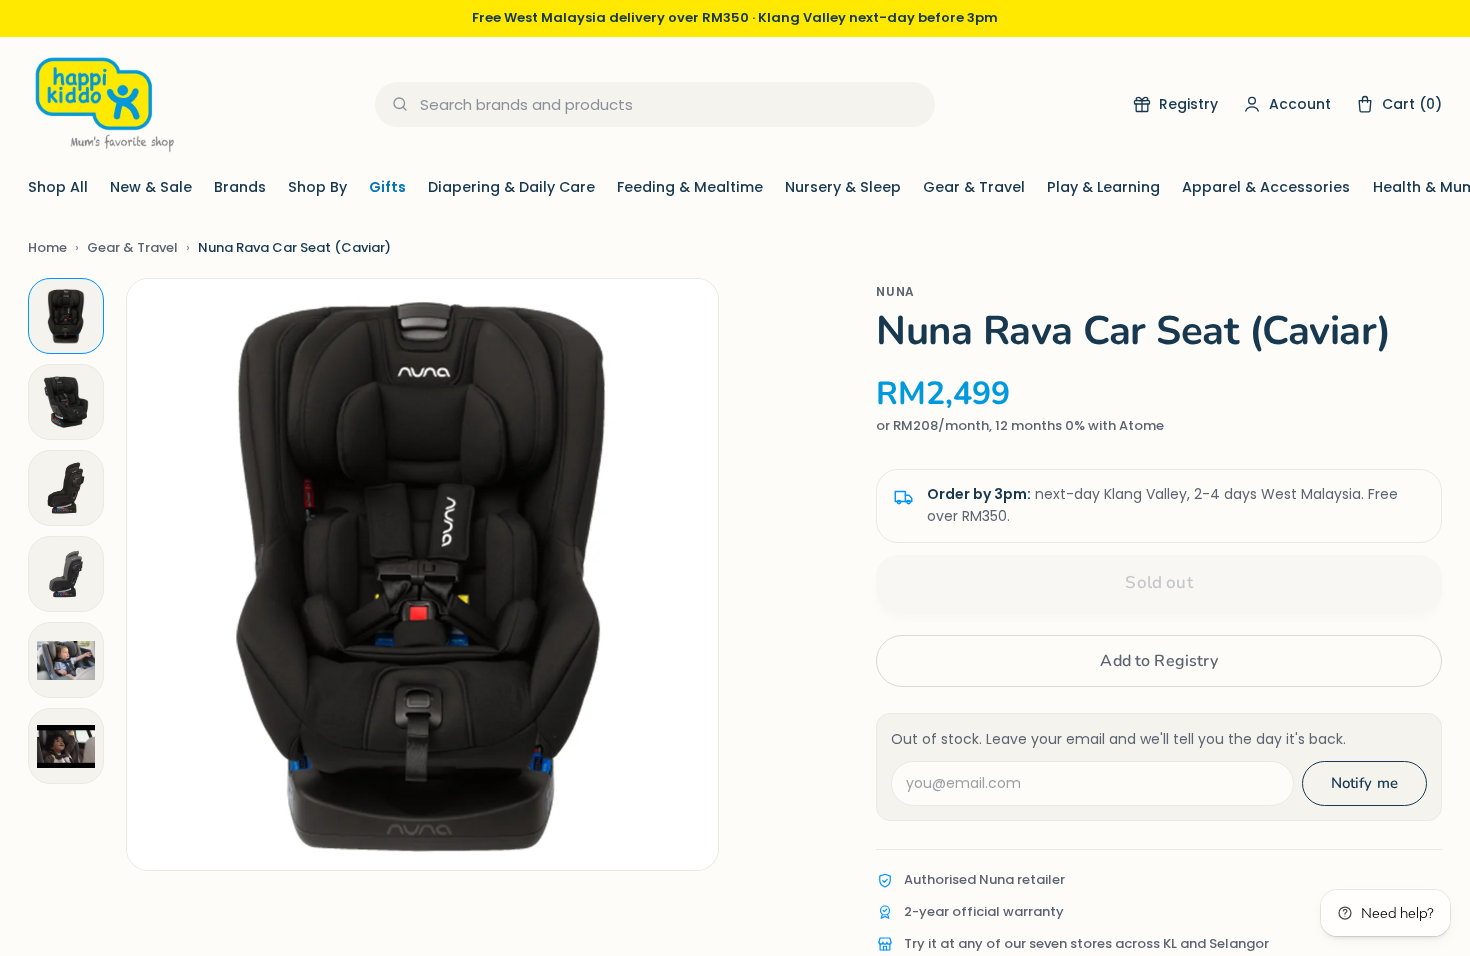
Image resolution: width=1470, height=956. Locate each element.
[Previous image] (162, 575)
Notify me (1364, 783)
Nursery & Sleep (843, 187)
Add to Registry (1158, 661)
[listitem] (66, 316)
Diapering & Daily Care (511, 187)
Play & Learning (1103, 187)
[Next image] (683, 575)
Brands (240, 187)
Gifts (387, 187)
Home (47, 247)
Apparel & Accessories (1266, 187)
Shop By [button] (317, 187)
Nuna (895, 291)
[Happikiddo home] (103, 104)
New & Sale (151, 187)
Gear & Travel (974, 187)
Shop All (58, 187)
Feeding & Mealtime (690, 187)
